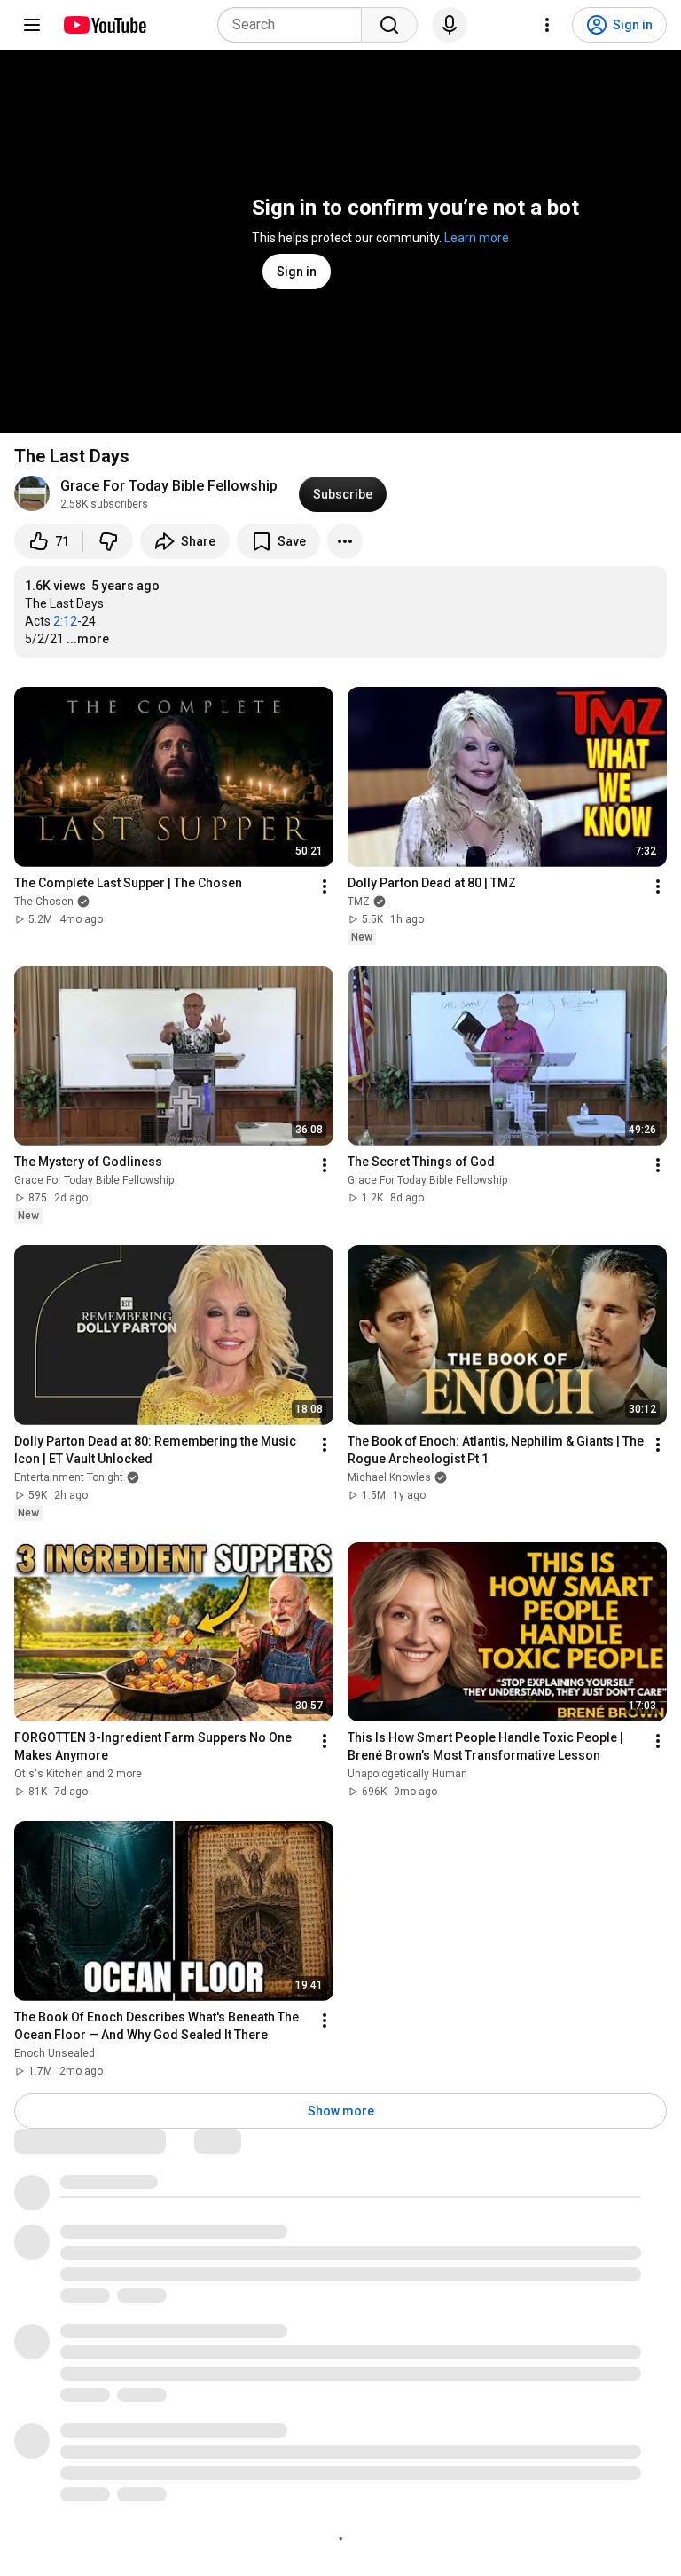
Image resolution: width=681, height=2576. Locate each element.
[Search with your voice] (450, 25)
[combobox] (295, 25)
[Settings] (547, 25)
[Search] (389, 25)
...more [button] (88, 639)
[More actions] (345, 541)
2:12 (65, 621)
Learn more (477, 238)
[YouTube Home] (104, 25)
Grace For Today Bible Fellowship (169, 486)
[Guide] (32, 25)
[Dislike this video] (108, 541)
